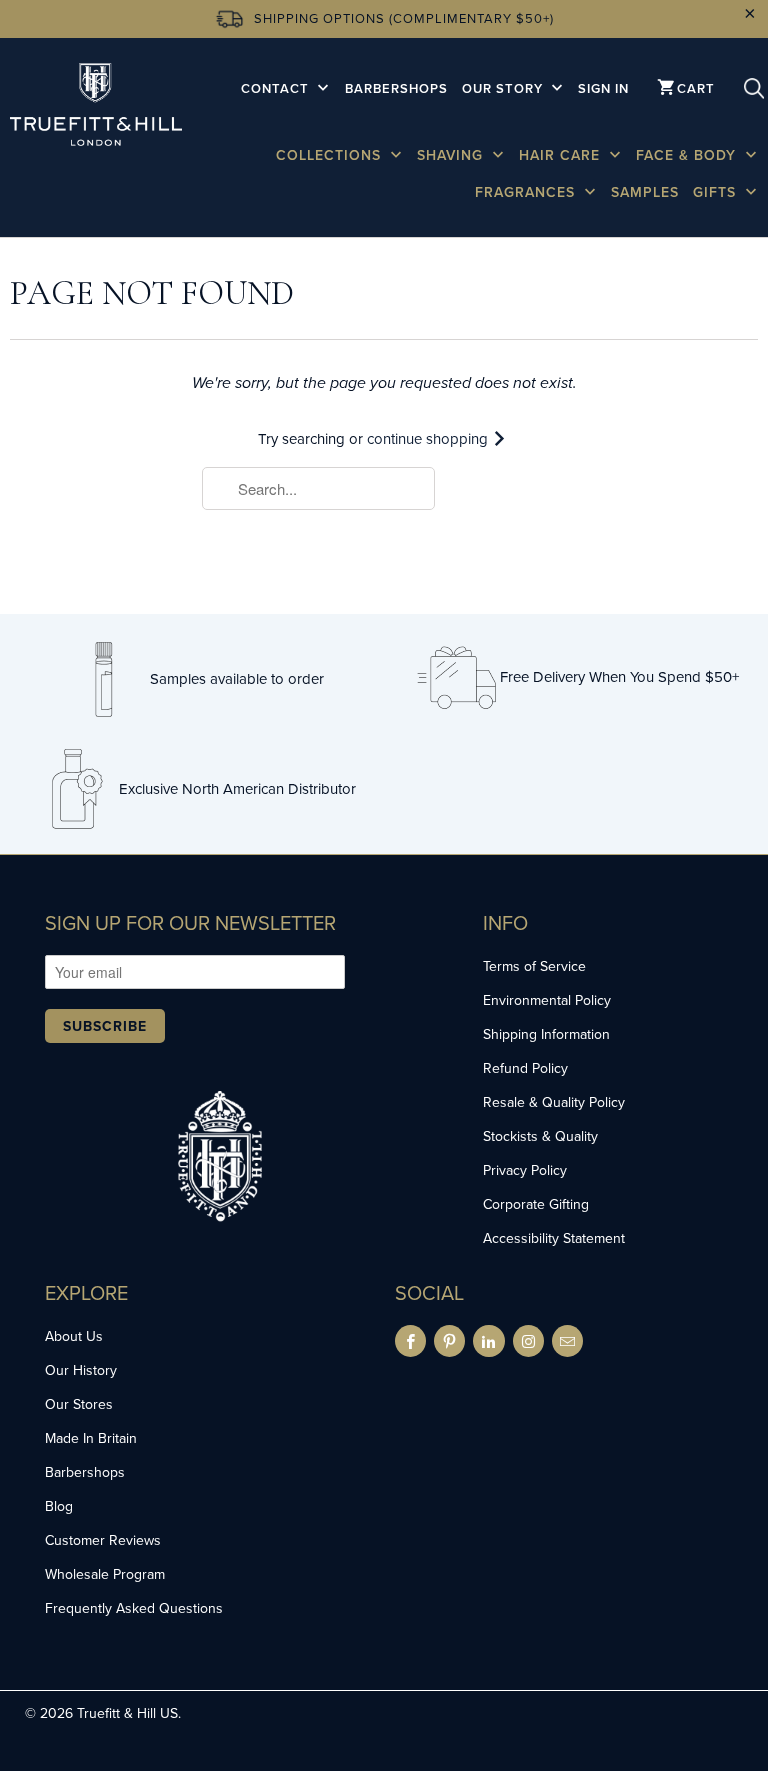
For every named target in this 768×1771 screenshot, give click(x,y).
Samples (645, 192)
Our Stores (79, 1404)
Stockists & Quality (540, 1136)
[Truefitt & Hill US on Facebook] (410, 1341)
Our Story (504, 88)
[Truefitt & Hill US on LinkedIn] (488, 1341)
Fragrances (527, 192)
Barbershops (396, 88)
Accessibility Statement (554, 1238)
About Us (74, 1336)
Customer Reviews (103, 1540)
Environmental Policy (547, 1000)
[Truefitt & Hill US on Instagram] (528, 1341)
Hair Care (562, 155)
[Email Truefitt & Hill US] (567, 1341)
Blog (59, 1506)
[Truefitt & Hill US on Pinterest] (449, 1341)
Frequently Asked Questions (134, 1608)
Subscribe (105, 1026)
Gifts (717, 192)
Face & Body (688, 155)
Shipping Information (546, 1034)
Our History (81, 1370)
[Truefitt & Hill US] (96, 108)
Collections (331, 155)
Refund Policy (525, 1068)
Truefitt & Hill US (127, 1713)
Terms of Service (534, 966)
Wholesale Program (105, 1574)
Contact (277, 88)
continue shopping (429, 438)
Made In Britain (91, 1438)
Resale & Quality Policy (554, 1102)
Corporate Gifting (536, 1204)
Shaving (452, 155)
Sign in (603, 88)
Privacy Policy (525, 1170)
